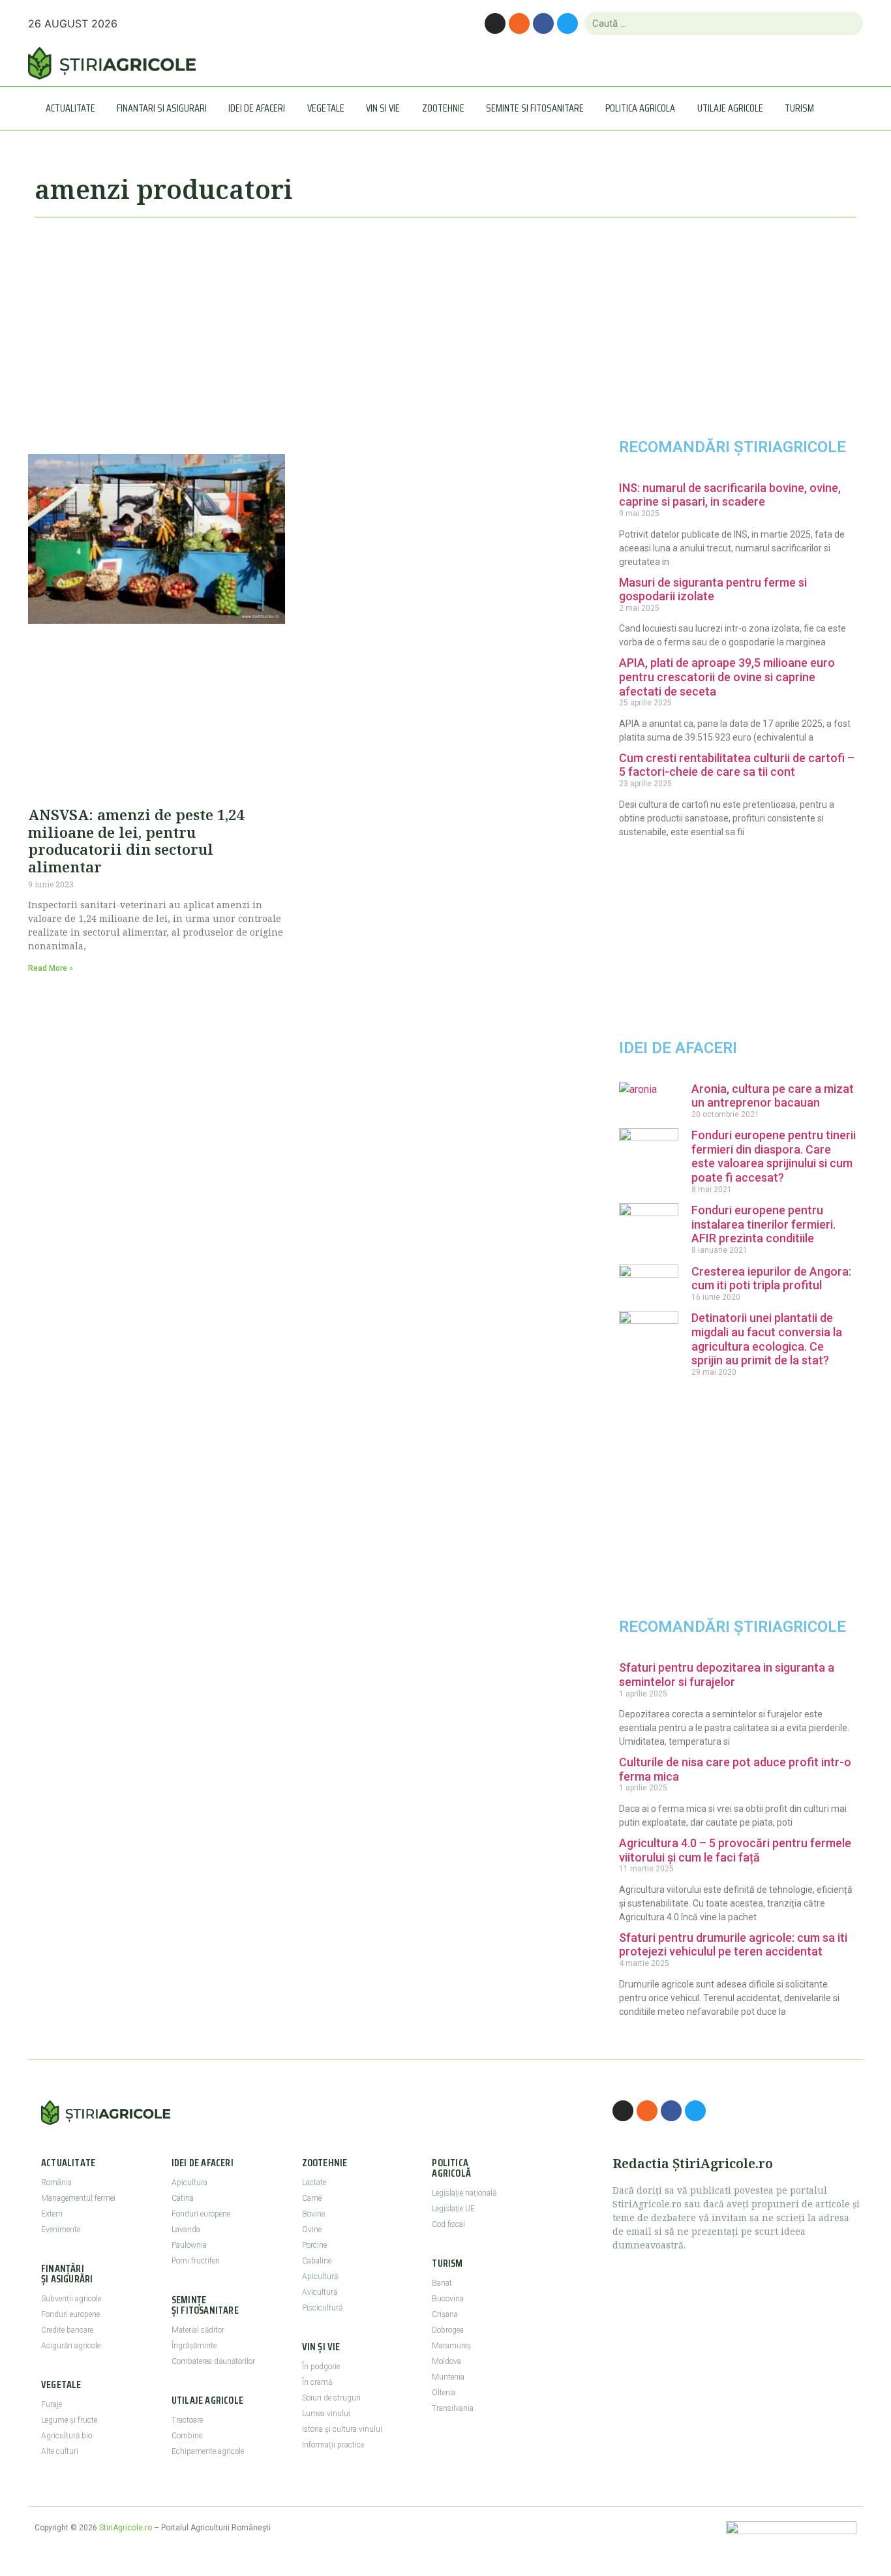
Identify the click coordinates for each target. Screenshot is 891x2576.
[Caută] (848, 23)
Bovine (313, 2214)
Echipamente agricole (208, 2451)
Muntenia (448, 2377)
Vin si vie (383, 108)
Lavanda (186, 2230)
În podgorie (321, 2367)
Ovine (312, 2230)
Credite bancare (67, 2330)
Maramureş (451, 2346)
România (56, 2183)
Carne (312, 2198)
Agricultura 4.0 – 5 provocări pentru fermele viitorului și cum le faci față (735, 1850)
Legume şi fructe (69, 2420)
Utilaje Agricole (730, 108)
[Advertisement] (295, 330)
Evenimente (61, 2230)
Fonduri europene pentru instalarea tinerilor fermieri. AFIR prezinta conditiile (763, 1224)
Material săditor (198, 2330)
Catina (183, 2198)
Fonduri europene (70, 2314)
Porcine (314, 2245)
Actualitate (70, 108)
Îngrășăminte (194, 2346)
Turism (799, 108)
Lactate (314, 2183)
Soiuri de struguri (331, 2398)
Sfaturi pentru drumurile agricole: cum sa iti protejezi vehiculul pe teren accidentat (733, 1945)
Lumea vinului (326, 2414)
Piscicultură (322, 2308)
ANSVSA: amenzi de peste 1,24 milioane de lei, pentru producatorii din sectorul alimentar (136, 840)
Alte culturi (60, 2451)
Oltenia (444, 2393)
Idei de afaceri (257, 108)
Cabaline (317, 2261)
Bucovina (448, 2299)
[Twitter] (567, 23)
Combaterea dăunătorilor (213, 2361)
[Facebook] (543, 23)
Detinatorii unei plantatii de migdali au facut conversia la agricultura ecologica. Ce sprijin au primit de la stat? (767, 1339)
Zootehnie (443, 108)
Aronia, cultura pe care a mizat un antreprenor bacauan (773, 1096)
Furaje (52, 2404)
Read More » (51, 968)
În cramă (317, 2382)
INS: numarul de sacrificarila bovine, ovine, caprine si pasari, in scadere (730, 495)
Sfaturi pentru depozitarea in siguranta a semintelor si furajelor (727, 1675)
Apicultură (320, 2277)
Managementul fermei (78, 2198)
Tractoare (187, 2420)
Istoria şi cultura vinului (342, 2429)
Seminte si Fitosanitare (535, 108)
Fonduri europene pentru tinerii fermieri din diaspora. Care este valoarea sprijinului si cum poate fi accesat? (774, 1156)
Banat (442, 2283)
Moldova (446, 2361)
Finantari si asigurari (162, 108)
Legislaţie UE (453, 2209)
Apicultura (189, 2183)
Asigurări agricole (71, 2346)
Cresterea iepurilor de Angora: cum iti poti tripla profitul (771, 1279)
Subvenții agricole (71, 2299)
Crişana (445, 2314)
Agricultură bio (67, 2436)
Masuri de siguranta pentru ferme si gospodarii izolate (713, 590)
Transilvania (453, 2408)
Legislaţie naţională (464, 2193)
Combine (187, 2436)
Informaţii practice (333, 2445)
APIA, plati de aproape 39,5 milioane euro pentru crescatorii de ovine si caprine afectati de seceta (727, 677)
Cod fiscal (448, 2224)
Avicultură (320, 2292)
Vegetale (326, 108)
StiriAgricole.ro (126, 2528)
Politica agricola (640, 108)
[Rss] (519, 23)
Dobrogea (448, 2330)
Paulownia (189, 2245)
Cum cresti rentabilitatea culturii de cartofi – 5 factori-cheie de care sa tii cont (737, 765)
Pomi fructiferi (196, 2261)
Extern (52, 2214)
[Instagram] (495, 23)
